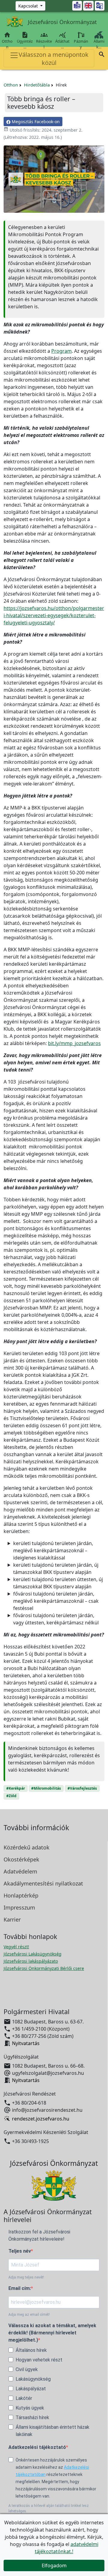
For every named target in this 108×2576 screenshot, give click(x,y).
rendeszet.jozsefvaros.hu (41, 2119)
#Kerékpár (16, 1788)
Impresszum (19, 1907)
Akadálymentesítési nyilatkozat (43, 1883)
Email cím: (20, 2288)
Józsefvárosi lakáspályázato (31, 1961)
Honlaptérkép (21, 1895)
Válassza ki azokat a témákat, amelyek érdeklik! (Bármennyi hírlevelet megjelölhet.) (52, 2333)
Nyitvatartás (26, 2043)
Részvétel (44, 40)
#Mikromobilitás (46, 1788)
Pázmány (81, 44)
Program (61, 351)
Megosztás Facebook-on (35, 122)
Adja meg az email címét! (29, 2315)
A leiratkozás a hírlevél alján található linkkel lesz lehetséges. (49, 2508)
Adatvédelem (20, 1871)
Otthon (7, 40)
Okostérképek (21, 1859)
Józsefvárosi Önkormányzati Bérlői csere (44, 1968)
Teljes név (20, 2251)
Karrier (12, 1919)
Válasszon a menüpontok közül (54, 59)
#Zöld (11, 1796)
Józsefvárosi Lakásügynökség (33, 1954)
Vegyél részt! (16, 1947)
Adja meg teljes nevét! (26, 2277)
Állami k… (99, 44)
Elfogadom (54, 2565)
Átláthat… (62, 40)
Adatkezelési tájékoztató (37, 2447)
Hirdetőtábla (37, 85)
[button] (102, 55)
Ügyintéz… (25, 40)
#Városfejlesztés (82, 1788)
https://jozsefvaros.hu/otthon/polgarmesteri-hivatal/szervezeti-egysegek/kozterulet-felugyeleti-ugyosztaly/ (54, 615)
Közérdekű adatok (27, 1847)
